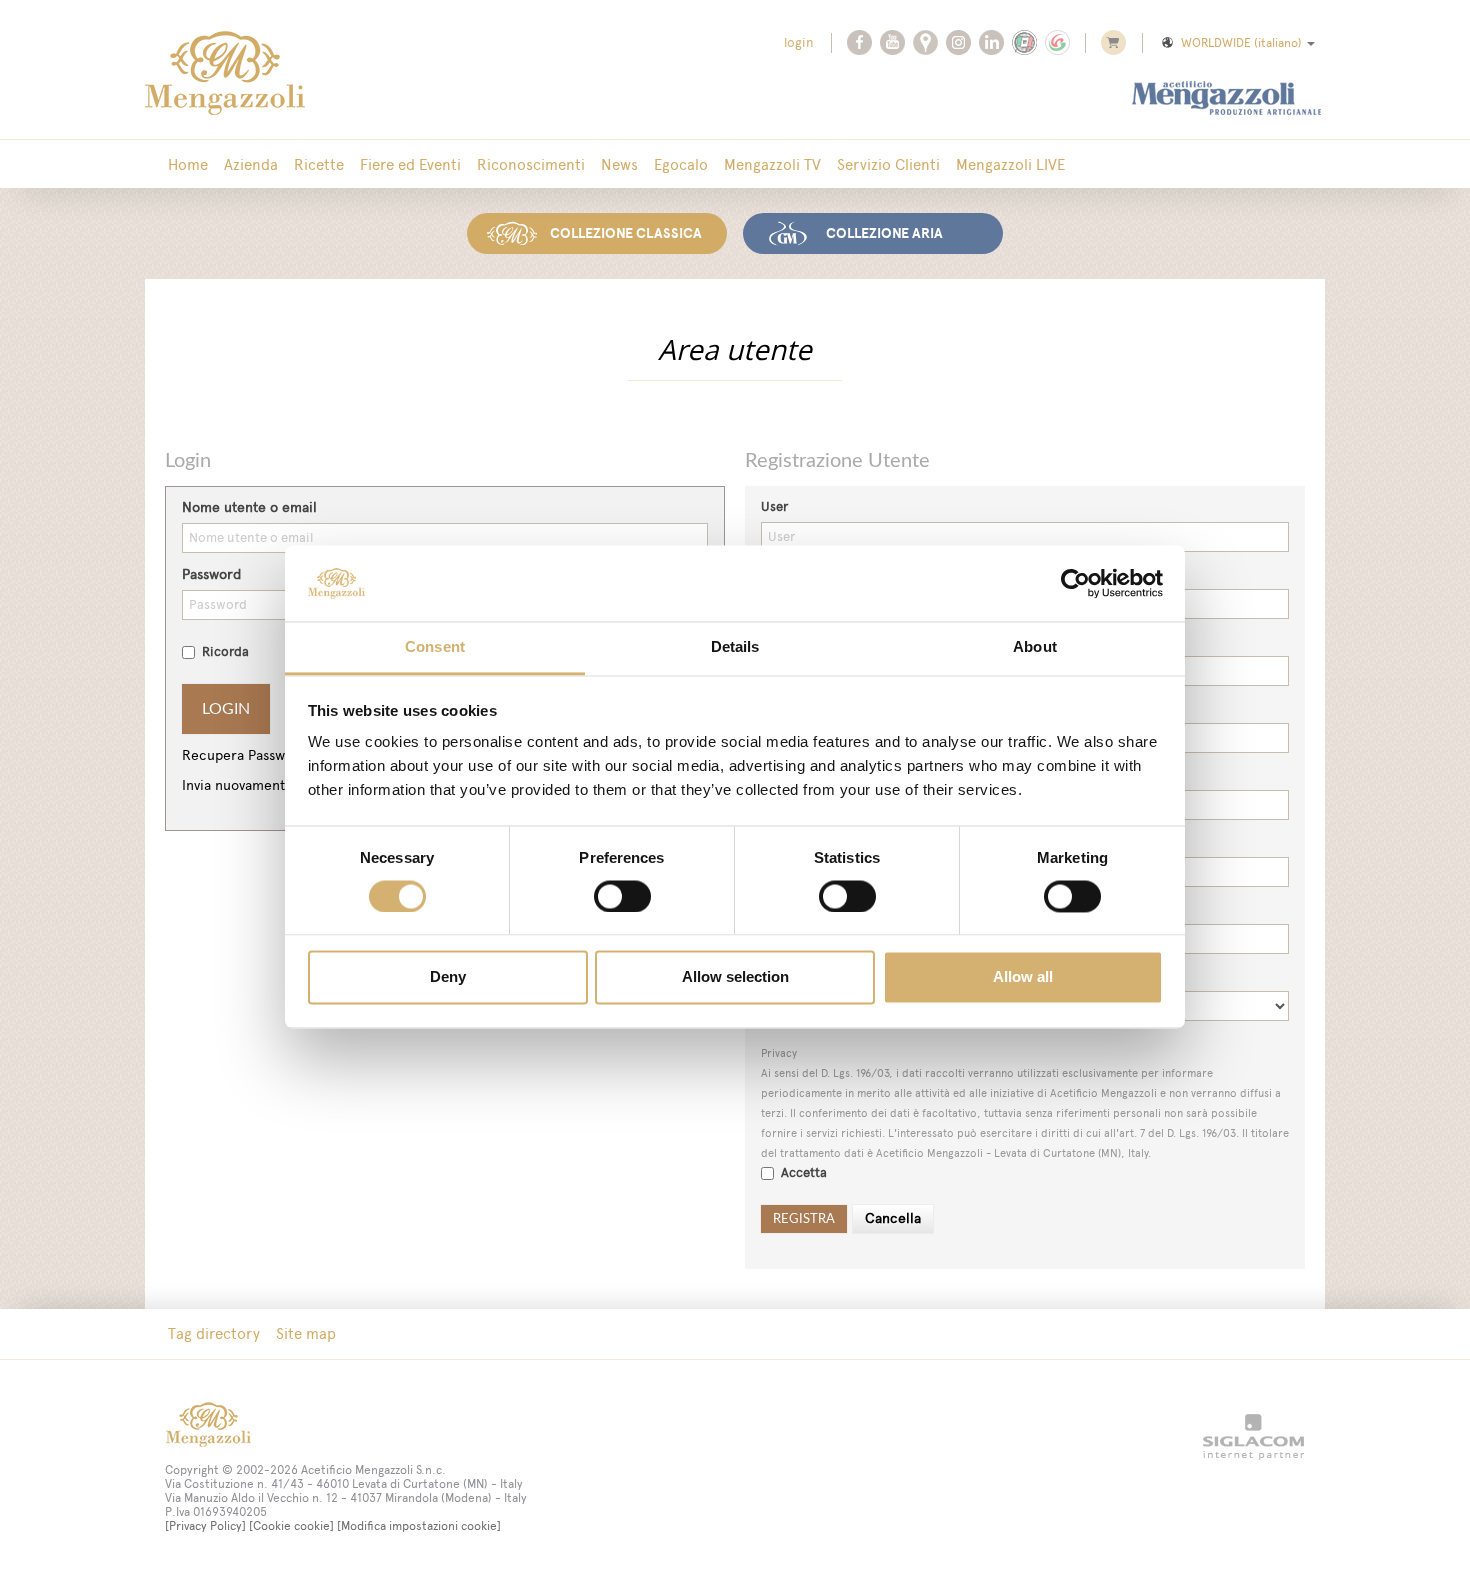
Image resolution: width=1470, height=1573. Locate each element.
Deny (448, 977)
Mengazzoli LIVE (1010, 164)
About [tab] (1035, 647)
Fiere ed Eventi (410, 164)
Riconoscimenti (531, 164)
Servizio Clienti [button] (888, 164)
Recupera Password (244, 755)
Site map (306, 1333)
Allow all (1023, 977)
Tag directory (214, 1333)
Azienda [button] (251, 164)
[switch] (622, 896)
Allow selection (735, 977)
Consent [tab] (435, 647)
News (619, 164)
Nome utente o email (249, 507)
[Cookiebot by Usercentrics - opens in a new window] (1075, 583)
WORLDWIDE (1241, 43)
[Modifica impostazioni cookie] (419, 1526)
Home (188, 164)
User (774, 506)
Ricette (319, 164)
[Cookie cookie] (291, 1526)
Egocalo (681, 164)
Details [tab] (735, 647)
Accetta (804, 1172)
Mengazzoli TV (772, 164)
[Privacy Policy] (205, 1526)
